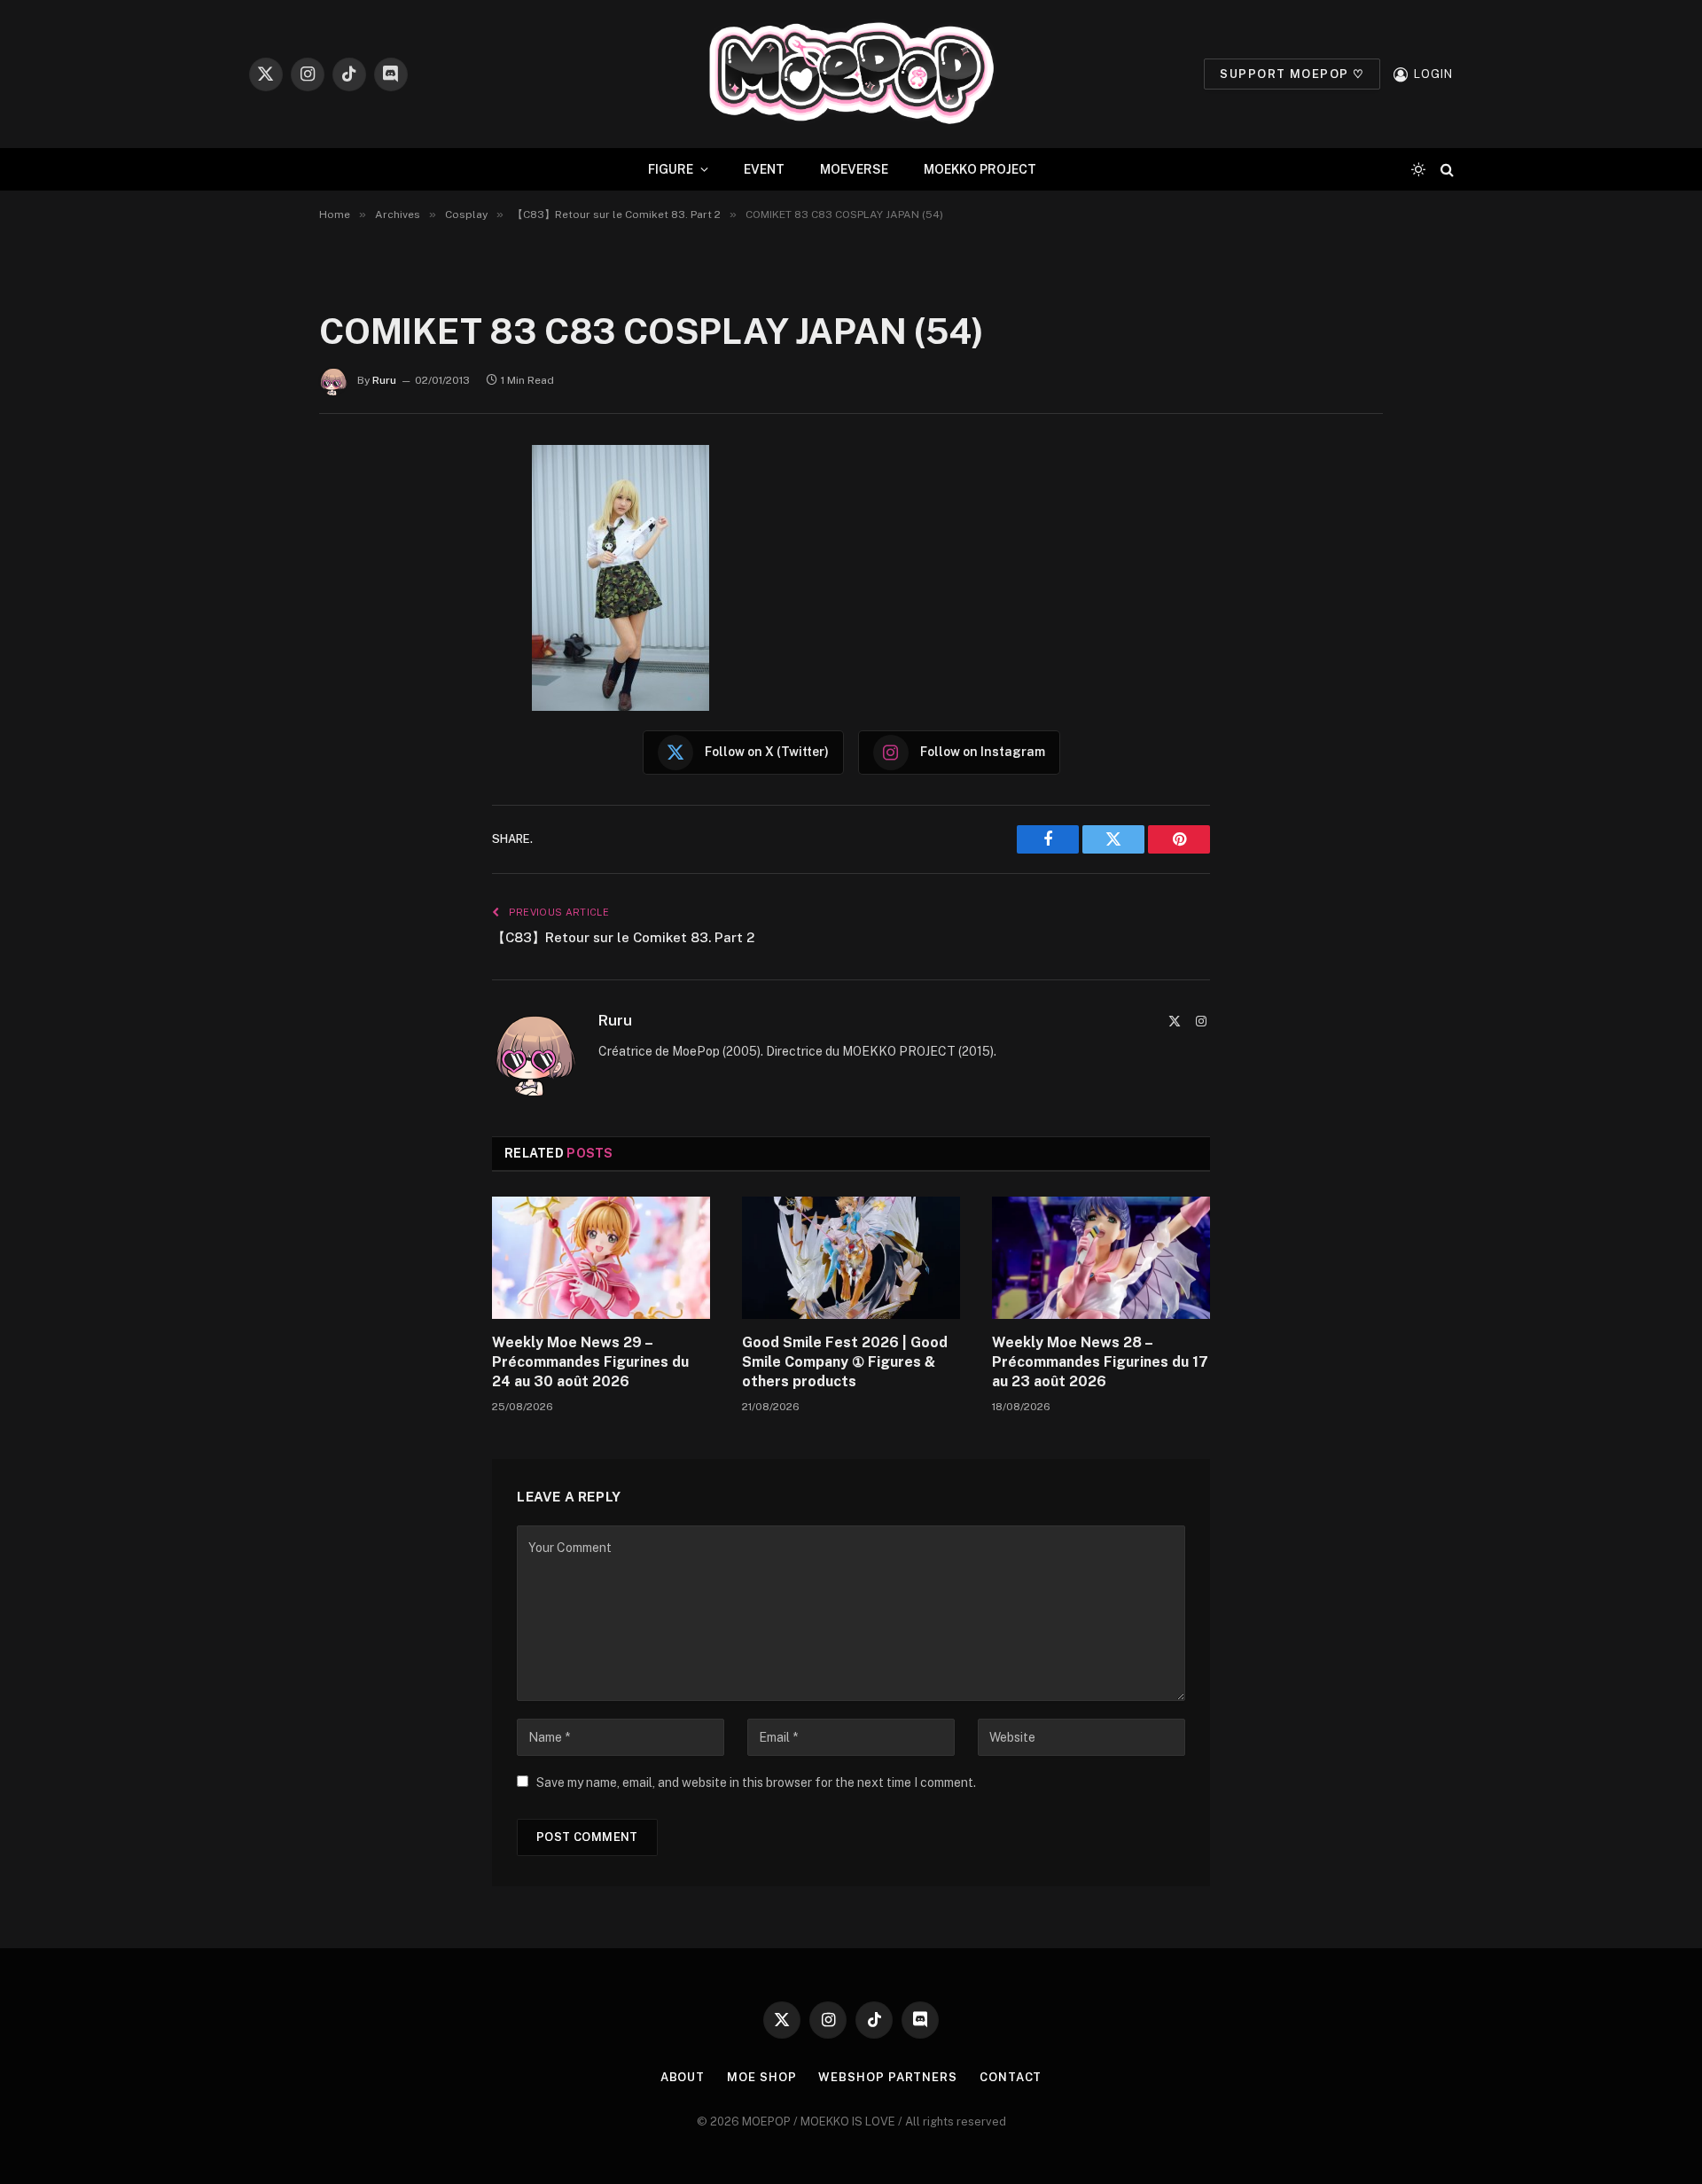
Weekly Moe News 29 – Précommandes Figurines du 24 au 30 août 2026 (590, 1362)
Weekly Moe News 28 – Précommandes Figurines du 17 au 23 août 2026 (1100, 1362)
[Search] (1445, 170)
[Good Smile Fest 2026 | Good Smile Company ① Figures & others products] (851, 1258)
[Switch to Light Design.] (1418, 169)
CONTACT (1011, 2077)
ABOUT (683, 2077)
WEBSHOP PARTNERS (888, 2077)
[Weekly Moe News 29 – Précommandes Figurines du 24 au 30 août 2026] (601, 1258)
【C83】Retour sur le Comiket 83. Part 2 (623, 937)
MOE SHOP (761, 2077)
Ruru (384, 380)
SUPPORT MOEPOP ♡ (1292, 74)
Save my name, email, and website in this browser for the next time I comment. (756, 1782)
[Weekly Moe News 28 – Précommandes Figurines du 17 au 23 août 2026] (1101, 1258)
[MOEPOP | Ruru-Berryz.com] (851, 74)
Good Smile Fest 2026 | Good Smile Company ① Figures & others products (845, 1362)
